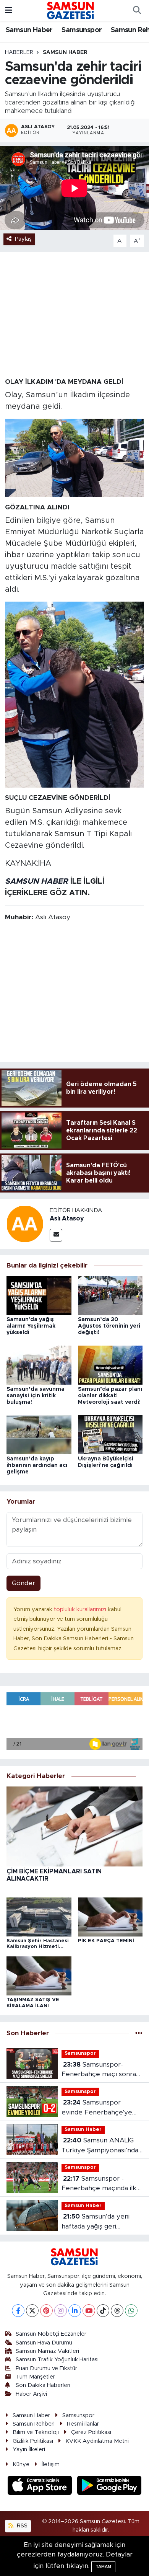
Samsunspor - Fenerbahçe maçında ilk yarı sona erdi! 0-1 (99, 2184)
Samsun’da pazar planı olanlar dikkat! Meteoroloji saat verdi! (110, 1396)
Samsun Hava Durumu (44, 2343)
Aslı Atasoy (67, 1219)
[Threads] (117, 2311)
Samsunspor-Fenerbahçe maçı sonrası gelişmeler (101, 2070)
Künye (21, 2464)
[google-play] (109, 2486)
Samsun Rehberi (34, 2424)
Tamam (103, 2567)
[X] (32, 2311)
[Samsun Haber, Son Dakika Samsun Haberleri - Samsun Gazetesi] (71, 10)
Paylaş (23, 239)
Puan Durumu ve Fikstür (46, 2368)
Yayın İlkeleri (29, 2450)
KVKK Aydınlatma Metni (97, 2441)
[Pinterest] (46, 2311)
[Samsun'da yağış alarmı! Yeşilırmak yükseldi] (39, 1295)
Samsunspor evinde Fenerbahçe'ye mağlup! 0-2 (97, 2108)
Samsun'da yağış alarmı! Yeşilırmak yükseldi (31, 1326)
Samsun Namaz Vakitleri (47, 2351)
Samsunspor (82, 30)
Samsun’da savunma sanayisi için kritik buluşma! (36, 1396)
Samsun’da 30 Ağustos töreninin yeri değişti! (109, 1326)
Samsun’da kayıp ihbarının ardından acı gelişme (37, 1465)
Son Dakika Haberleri (43, 2385)
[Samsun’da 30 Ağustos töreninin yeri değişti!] (110, 1295)
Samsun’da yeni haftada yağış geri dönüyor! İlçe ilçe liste (96, 2222)
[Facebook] (18, 2311)
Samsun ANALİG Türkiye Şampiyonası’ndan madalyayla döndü (102, 2146)
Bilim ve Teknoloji (36, 2432)
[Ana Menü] (9, 11)
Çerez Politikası (91, 2432)
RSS (21, 2526)
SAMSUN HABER (36, 881)
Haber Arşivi (31, 2394)
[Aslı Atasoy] (25, 1223)
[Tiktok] (103, 2311)
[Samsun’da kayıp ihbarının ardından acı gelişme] (39, 1434)
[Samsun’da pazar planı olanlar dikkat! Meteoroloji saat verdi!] (110, 1365)
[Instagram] (61, 2311)
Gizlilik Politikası (33, 2441)
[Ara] (137, 11)
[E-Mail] (56, 1235)
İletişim (51, 2464)
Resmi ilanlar (83, 2424)
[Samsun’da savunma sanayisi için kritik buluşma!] (39, 1365)
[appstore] (41, 2486)
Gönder (23, 1583)
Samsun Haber (29, 30)
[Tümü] (139, 2033)
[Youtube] (89, 2311)
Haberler (19, 52)
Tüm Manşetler (35, 2377)
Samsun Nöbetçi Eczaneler (51, 2334)
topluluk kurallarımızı (81, 1609)
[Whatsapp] (131, 2311)
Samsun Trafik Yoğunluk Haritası (57, 2360)
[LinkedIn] (75, 2311)
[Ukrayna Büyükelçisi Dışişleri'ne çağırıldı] (110, 1434)
